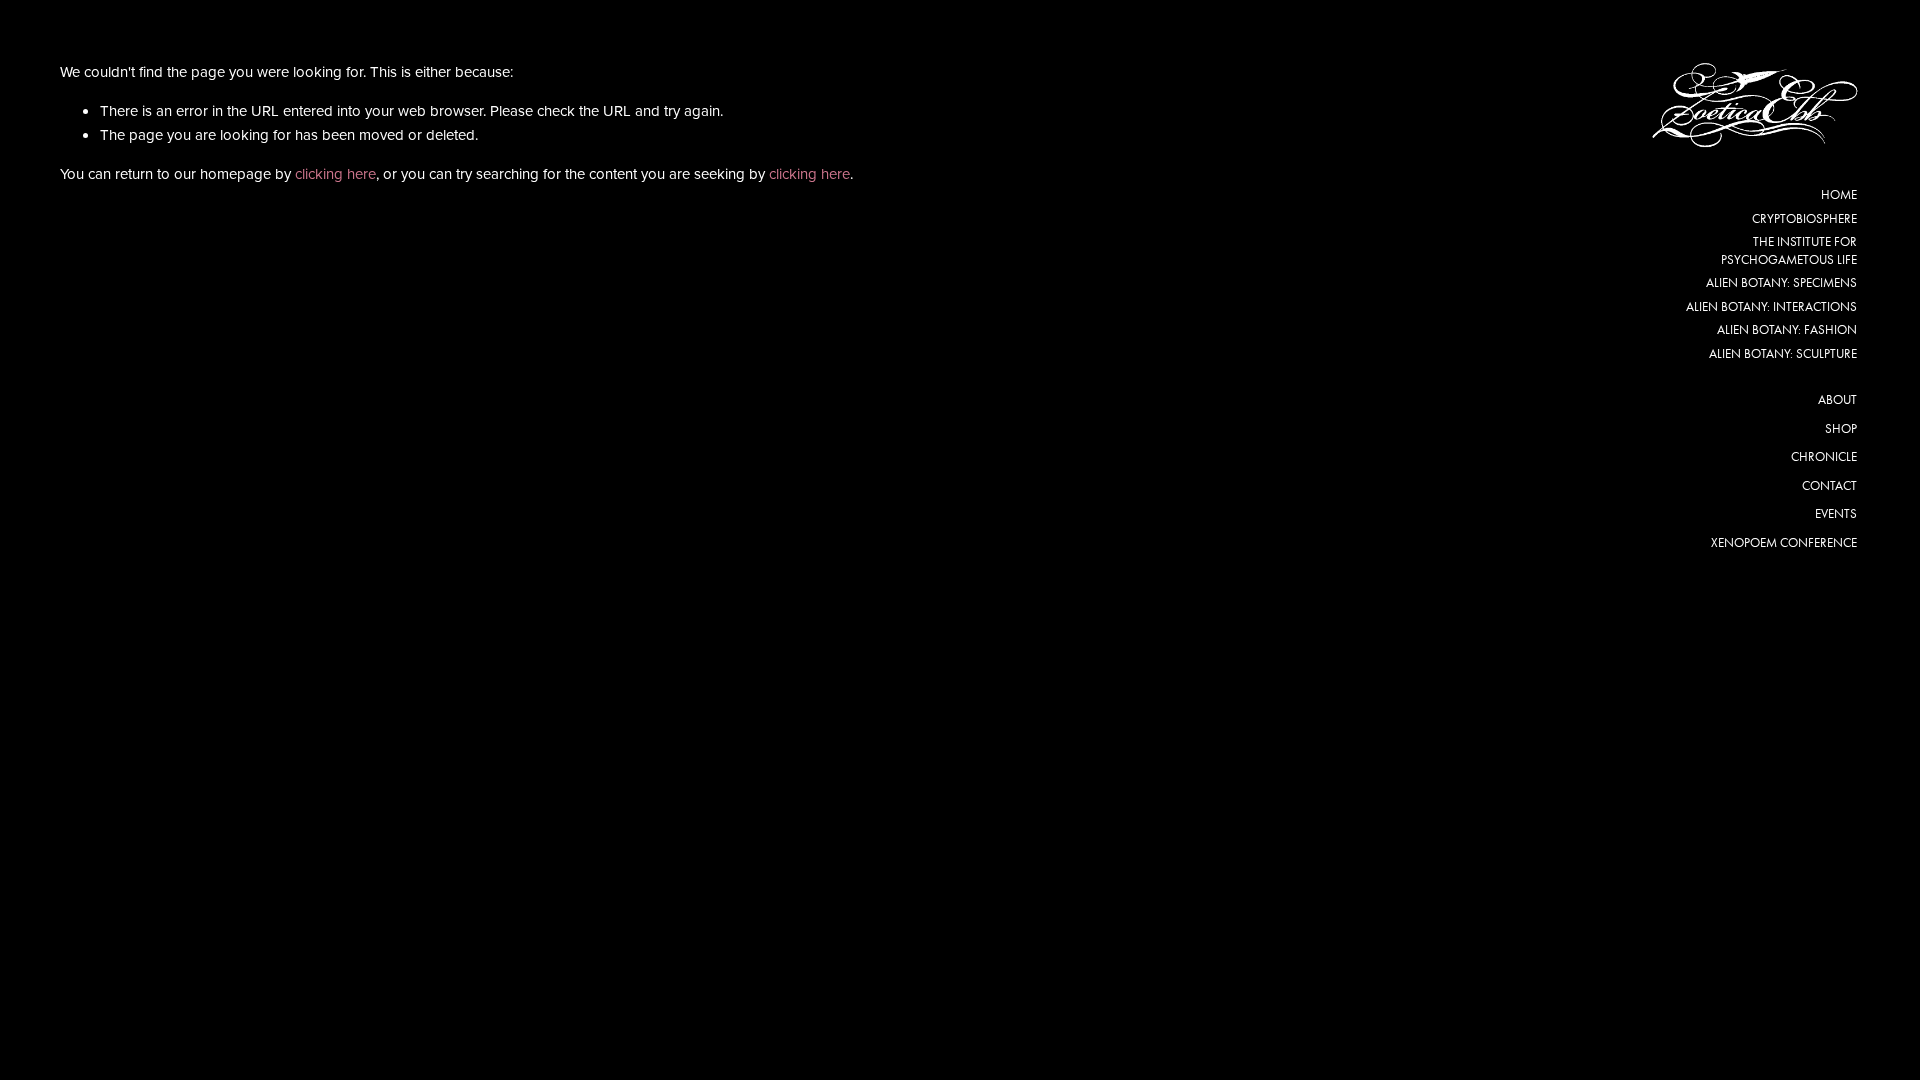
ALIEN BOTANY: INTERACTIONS (1771, 306)
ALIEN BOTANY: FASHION (1787, 329)
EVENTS (1836, 513)
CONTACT (1829, 485)
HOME (1839, 194)
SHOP (1841, 428)
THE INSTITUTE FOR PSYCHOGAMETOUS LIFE (1789, 250)
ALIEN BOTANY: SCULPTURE (1783, 353)
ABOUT (1837, 399)
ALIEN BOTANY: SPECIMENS (1781, 282)
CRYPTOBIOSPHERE (1804, 218)
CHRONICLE (1824, 456)
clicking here (335, 173)
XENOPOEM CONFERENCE (1784, 542)
